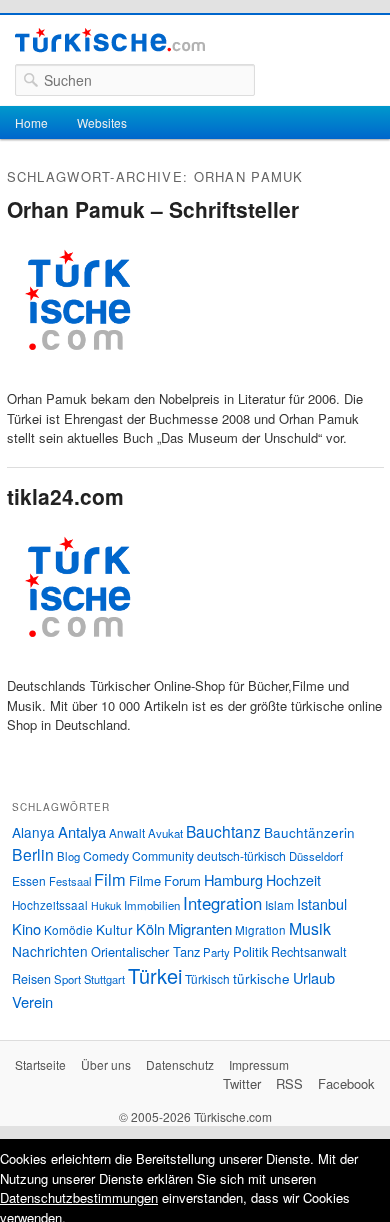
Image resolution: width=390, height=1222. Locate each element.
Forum (182, 880)
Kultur (114, 929)
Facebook (346, 1083)
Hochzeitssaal (50, 905)
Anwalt (127, 833)
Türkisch (207, 978)
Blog (68, 856)
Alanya (33, 832)
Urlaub (314, 977)
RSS (289, 1083)
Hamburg (233, 879)
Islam (279, 904)
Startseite (40, 1064)
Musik (310, 928)
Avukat (165, 833)
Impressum (259, 1064)
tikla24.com (65, 496)
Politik (250, 951)
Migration (260, 930)
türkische (261, 978)
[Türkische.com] (110, 43)
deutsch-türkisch (241, 855)
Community (163, 855)
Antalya (82, 831)
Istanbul (322, 903)
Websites (102, 122)
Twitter (242, 1083)
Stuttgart (104, 979)
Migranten (200, 928)
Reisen (31, 979)
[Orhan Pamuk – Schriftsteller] (77, 379)
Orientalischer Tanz (145, 951)
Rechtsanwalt (309, 952)
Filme (145, 880)
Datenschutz (180, 1064)
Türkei (155, 975)
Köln (150, 928)
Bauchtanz (223, 831)
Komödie (68, 929)
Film (110, 879)
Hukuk (106, 905)
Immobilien (152, 905)
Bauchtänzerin (309, 832)
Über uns (106, 1064)
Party (216, 952)
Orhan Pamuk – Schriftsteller (153, 209)
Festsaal (70, 881)
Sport (67, 979)
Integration (222, 903)
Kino (26, 928)
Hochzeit (293, 880)
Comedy (106, 855)
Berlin (33, 854)
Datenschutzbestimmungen (79, 1197)
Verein (32, 1001)
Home (31, 122)
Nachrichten (50, 951)
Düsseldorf (316, 856)
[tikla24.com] (77, 666)
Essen (29, 880)
